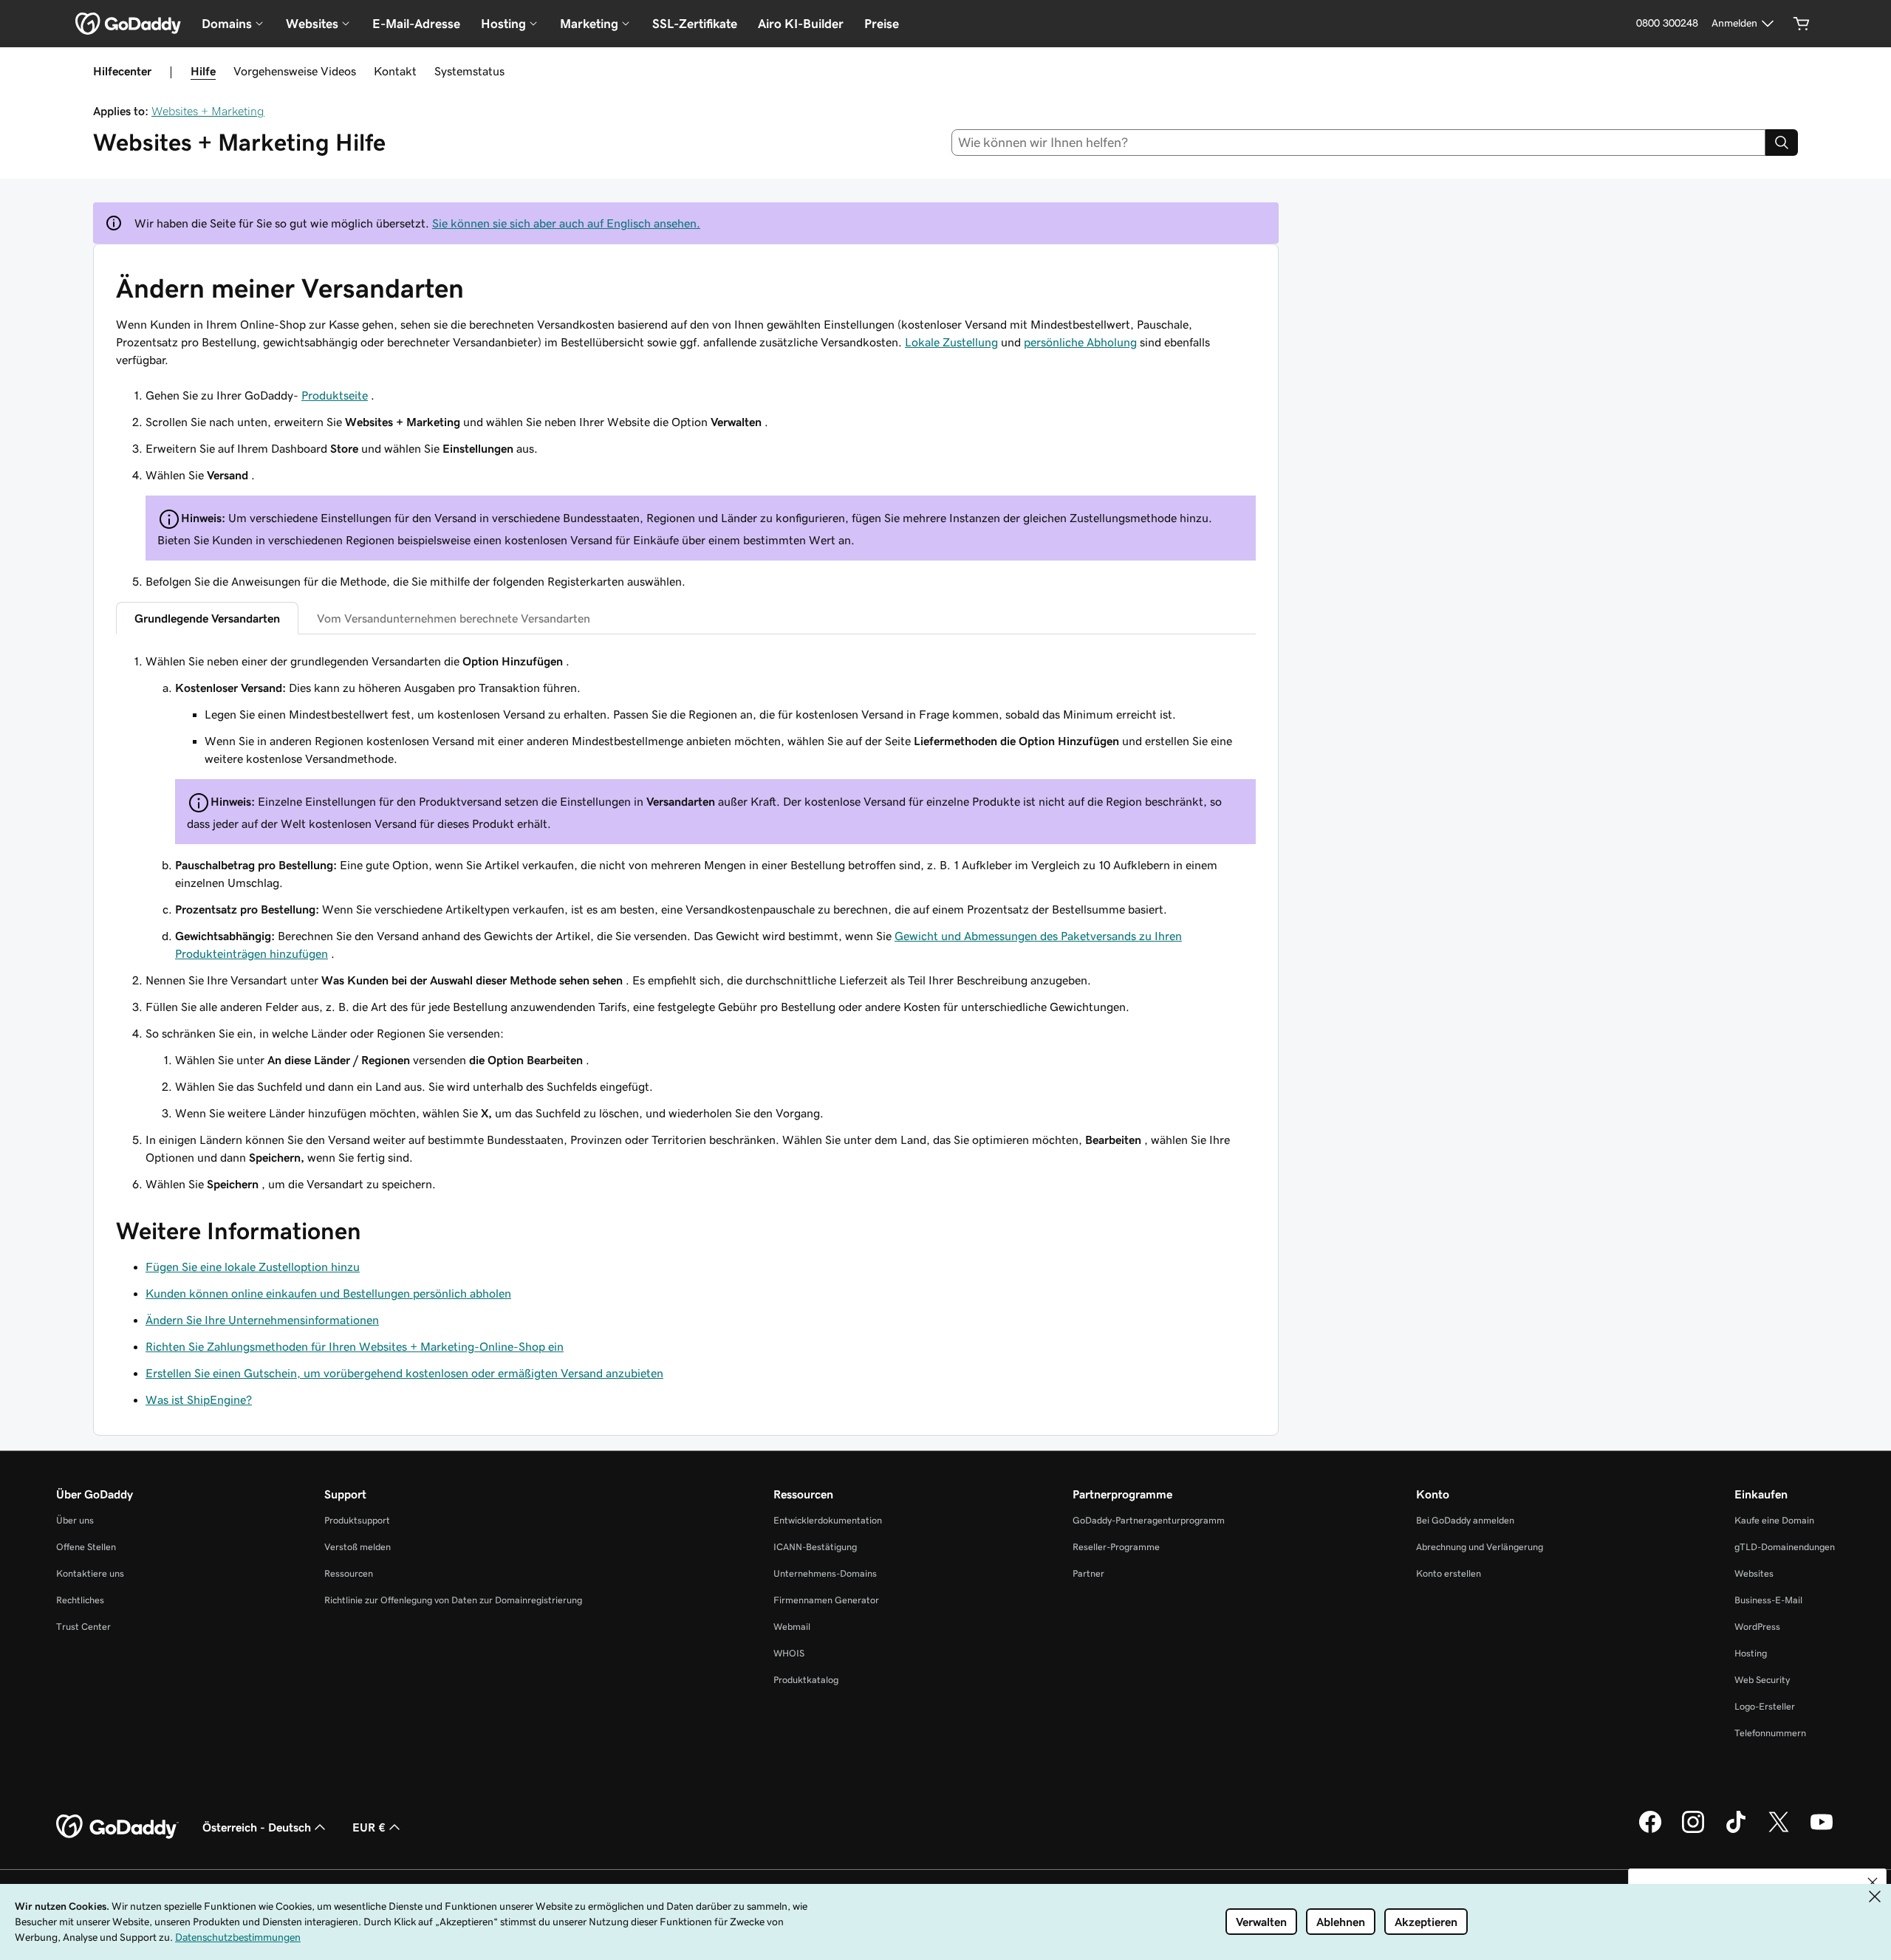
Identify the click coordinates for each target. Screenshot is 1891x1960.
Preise (882, 24)
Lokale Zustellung (951, 342)
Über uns (75, 1520)
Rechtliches (80, 1600)
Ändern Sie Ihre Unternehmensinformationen (262, 1320)
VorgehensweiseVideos (295, 71)
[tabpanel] (686, 922)
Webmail (792, 1627)
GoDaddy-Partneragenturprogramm (1149, 1520)
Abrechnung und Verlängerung (1480, 1547)
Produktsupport (357, 1520)
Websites (1754, 1573)
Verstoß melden (358, 1547)
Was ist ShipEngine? (199, 1399)
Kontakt (395, 71)
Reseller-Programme (1116, 1547)
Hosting (1751, 1653)
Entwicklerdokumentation (828, 1520)
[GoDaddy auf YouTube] (1822, 1831)
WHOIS (789, 1653)
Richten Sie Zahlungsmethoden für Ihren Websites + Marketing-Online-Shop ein (355, 1346)
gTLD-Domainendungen (1785, 1547)
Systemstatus (469, 71)
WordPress (1757, 1627)
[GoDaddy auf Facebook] (1650, 1831)
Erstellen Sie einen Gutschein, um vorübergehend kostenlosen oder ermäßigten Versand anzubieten (404, 1373)
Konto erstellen (1449, 1573)
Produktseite (335, 395)
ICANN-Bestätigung (815, 1547)
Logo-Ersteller (1765, 1706)
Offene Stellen (86, 1547)
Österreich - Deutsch (257, 1827)
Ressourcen (349, 1573)
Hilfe (203, 71)
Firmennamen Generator (826, 1600)
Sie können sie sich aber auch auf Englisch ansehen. (566, 223)
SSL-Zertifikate (695, 24)
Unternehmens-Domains (825, 1573)
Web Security (1762, 1680)
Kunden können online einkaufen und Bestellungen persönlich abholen (328, 1293)
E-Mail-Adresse (416, 24)
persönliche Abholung (1080, 342)
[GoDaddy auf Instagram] (1693, 1831)
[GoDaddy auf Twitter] (1779, 1831)
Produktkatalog (806, 1680)
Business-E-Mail (1768, 1600)
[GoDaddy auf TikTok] (1736, 1831)
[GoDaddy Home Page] (117, 1827)
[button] (1873, 1882)
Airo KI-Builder (801, 24)
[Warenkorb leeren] (1802, 24)
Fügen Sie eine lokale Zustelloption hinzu (253, 1267)
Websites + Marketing (208, 111)
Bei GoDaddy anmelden (1465, 1520)
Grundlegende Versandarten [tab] (207, 618)
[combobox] (1359, 143)
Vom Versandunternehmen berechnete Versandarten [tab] (454, 618)
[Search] (1782, 143)
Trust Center (83, 1627)
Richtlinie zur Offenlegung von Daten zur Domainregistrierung (453, 1600)
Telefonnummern (1770, 1733)
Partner (1088, 1573)
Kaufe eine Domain (1774, 1520)
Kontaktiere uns (90, 1573)
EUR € (369, 1827)
